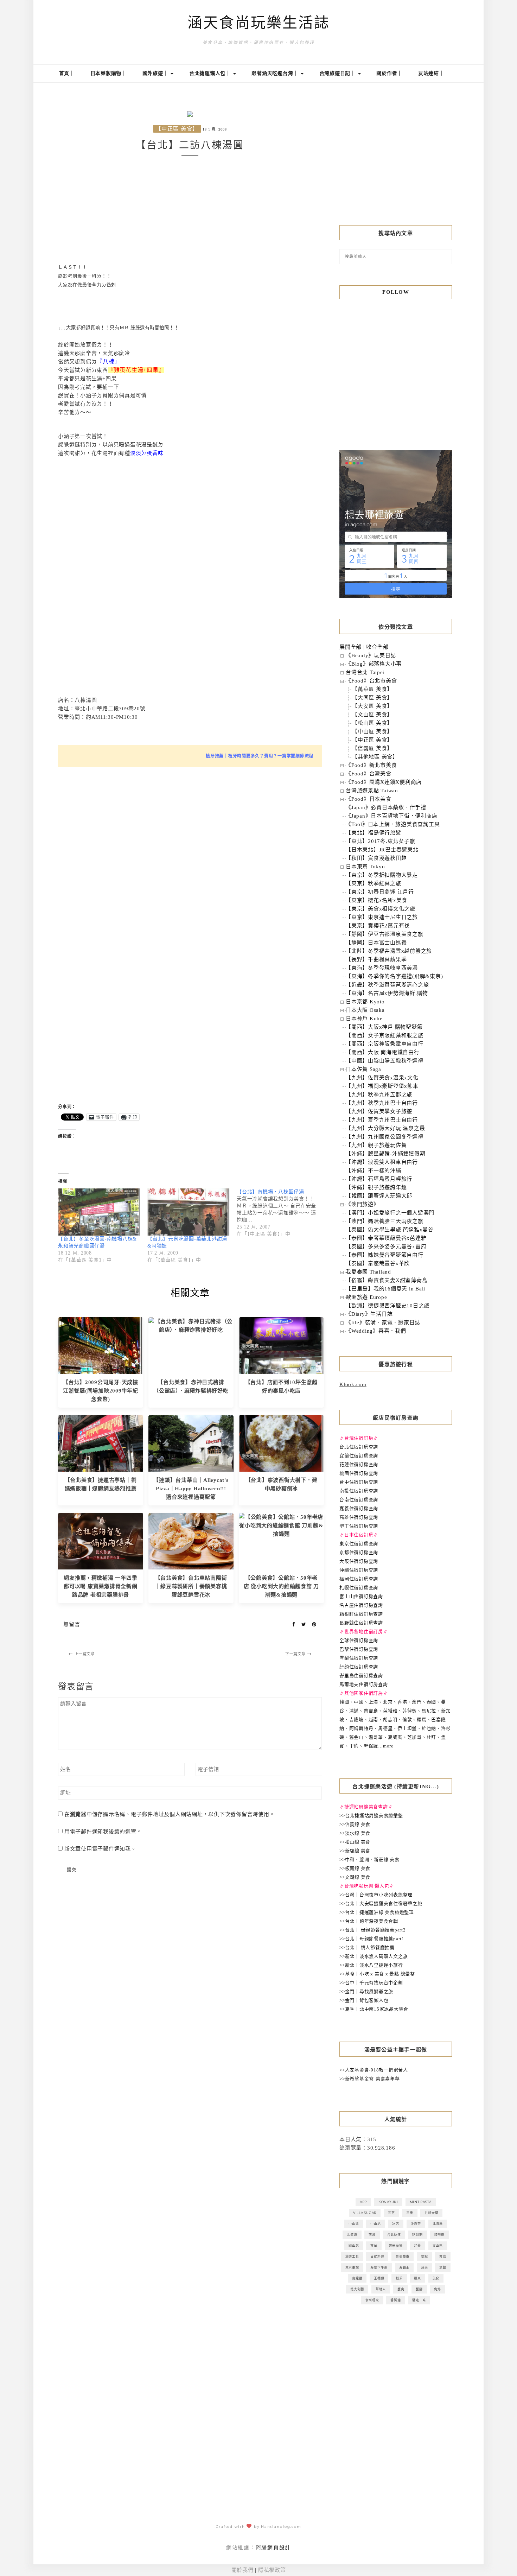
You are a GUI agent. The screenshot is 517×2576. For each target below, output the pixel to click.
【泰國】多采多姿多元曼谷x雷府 (386, 1246)
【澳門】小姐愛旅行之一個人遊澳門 (390, 1213)
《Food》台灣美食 (369, 774)
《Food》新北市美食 (371, 765)
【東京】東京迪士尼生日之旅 (382, 917)
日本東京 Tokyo (365, 867)
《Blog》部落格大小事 (374, 664)
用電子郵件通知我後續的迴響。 (103, 1832)
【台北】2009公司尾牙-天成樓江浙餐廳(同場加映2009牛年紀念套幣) (101, 1391)
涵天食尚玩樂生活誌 (259, 23)
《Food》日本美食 (369, 799)
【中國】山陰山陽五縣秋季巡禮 (385, 1061)
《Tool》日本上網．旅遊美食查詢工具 (393, 824)
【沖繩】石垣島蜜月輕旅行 (379, 1179)
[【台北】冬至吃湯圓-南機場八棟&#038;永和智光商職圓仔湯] (99, 1212)
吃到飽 (417, 2235)
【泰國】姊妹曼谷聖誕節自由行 (385, 1255)
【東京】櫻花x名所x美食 (376, 900)
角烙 (438, 2289)
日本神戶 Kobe (364, 1019)
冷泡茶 (416, 2224)
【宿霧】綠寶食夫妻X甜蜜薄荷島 (387, 1280)
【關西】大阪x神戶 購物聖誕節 (384, 1027)
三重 (410, 2213)
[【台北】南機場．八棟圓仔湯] (281, 1213)
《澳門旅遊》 (362, 1204)
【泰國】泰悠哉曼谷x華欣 (378, 1263)
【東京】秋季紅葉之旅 (374, 883)
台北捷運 (394, 2235)
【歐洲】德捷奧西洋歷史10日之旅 (388, 1306)
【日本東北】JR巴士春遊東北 (382, 850)
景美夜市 (403, 2256)
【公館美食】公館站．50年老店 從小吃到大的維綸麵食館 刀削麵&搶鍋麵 (281, 1586)
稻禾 (399, 2278)
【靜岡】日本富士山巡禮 (376, 943)
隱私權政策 (272, 2570)
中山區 (354, 2224)
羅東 (417, 2278)
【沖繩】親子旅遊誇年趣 (376, 1187)
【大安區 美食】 (372, 706)
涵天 (425, 2267)
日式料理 (377, 2256)
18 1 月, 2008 (215, 129)
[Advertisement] (190, 210)
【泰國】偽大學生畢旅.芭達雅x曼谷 (390, 1230)
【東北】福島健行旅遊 (374, 833)
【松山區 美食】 (372, 723)
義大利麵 (357, 2289)
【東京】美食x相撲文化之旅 (381, 909)
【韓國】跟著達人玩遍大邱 (379, 1196)
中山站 (375, 2224)
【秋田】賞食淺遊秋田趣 (376, 858)
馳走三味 (419, 2300)
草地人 (381, 2289)
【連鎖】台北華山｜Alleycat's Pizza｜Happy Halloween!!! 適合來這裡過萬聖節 (191, 1489)
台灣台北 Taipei (365, 672)
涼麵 (443, 2267)
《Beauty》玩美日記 (371, 655)
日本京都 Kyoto (365, 1002)
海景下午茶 (379, 2267)
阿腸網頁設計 (273, 2548)
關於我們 (242, 2570)
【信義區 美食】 (372, 748)
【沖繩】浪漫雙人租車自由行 (382, 1162)
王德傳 (379, 2278)
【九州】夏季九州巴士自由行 (382, 1120)
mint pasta (421, 2202)
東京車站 (352, 2267)
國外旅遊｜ (156, 73)
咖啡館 (439, 2235)
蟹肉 (401, 2289)
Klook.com (353, 1384)
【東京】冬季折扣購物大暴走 (382, 875)
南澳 (372, 2235)
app (363, 2202)
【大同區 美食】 (372, 698)
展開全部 (350, 647)
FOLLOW (396, 292)
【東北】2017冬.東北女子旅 (380, 841)
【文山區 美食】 (372, 715)
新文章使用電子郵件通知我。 (100, 1849)
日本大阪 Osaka (365, 1010)
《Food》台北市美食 (371, 681)
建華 (417, 2245)
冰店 (396, 2224)
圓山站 (354, 2245)
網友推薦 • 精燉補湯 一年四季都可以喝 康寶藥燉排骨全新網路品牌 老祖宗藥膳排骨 (101, 1586)
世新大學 (431, 2213)
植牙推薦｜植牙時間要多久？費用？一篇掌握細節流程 (260, 756)
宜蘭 (374, 2245)
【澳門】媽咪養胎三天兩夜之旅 (385, 1221)
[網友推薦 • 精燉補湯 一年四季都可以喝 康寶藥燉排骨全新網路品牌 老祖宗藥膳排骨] (101, 1541)
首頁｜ (67, 73)
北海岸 (438, 2224)
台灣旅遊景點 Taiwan (372, 791)
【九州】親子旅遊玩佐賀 (376, 1145)
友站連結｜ (431, 73)
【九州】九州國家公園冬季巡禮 (385, 1137)
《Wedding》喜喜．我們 (376, 1331)
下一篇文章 (295, 1654)
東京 (443, 2256)
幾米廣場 (396, 2245)
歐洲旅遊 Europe (366, 1297)
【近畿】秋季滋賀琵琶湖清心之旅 (387, 985)
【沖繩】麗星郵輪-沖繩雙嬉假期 (385, 1154)
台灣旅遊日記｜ (338, 73)
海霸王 (404, 2267)
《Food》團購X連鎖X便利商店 (384, 782)
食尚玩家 (372, 2300)
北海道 (352, 2235)
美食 (436, 2278)
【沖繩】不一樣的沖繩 (374, 1170)
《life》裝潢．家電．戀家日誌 (383, 1322)
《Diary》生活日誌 (369, 1314)
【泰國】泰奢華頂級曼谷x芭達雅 (386, 1238)
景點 (425, 2256)
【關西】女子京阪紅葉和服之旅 (385, 1035)
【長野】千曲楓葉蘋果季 (376, 959)
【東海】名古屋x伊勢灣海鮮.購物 (387, 993)
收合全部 (377, 647)
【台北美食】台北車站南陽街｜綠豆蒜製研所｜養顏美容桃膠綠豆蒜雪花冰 (191, 1586)
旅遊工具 (352, 2256)
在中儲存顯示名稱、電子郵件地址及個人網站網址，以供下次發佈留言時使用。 (170, 1814)
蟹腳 (419, 2289)
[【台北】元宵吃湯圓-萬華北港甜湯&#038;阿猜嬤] (189, 1212)
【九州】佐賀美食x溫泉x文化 (382, 1078)
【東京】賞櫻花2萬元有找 (378, 926)
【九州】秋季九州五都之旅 (379, 1095)
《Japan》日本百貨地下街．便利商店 (391, 816)
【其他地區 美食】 (375, 757)
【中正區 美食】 (177, 129)
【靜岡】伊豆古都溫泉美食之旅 (385, 934)
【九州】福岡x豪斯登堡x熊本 (382, 1086)
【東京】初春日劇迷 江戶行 (380, 892)
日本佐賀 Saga (363, 1069)
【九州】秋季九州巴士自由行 (382, 1103)
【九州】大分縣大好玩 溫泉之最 (385, 1128)
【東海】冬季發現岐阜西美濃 (382, 968)
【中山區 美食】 (372, 731)
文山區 (438, 2245)
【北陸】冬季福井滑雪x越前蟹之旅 (389, 951)
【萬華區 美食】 (372, 689)
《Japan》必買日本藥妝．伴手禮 (386, 807)
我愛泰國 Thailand (368, 1272)
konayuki (388, 2202)
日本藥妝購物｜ (108, 73)
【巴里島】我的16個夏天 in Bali (385, 1289)
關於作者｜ (389, 73)
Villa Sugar (365, 2213)
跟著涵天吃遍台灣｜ (276, 73)
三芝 (391, 2213)
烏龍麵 (357, 2278)
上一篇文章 (85, 1654)
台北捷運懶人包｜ (211, 73)
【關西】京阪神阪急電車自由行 (385, 1044)
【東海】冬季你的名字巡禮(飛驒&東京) (394, 976)
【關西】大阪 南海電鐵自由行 (383, 1052)
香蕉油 (395, 2300)
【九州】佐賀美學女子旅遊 (379, 1111)
